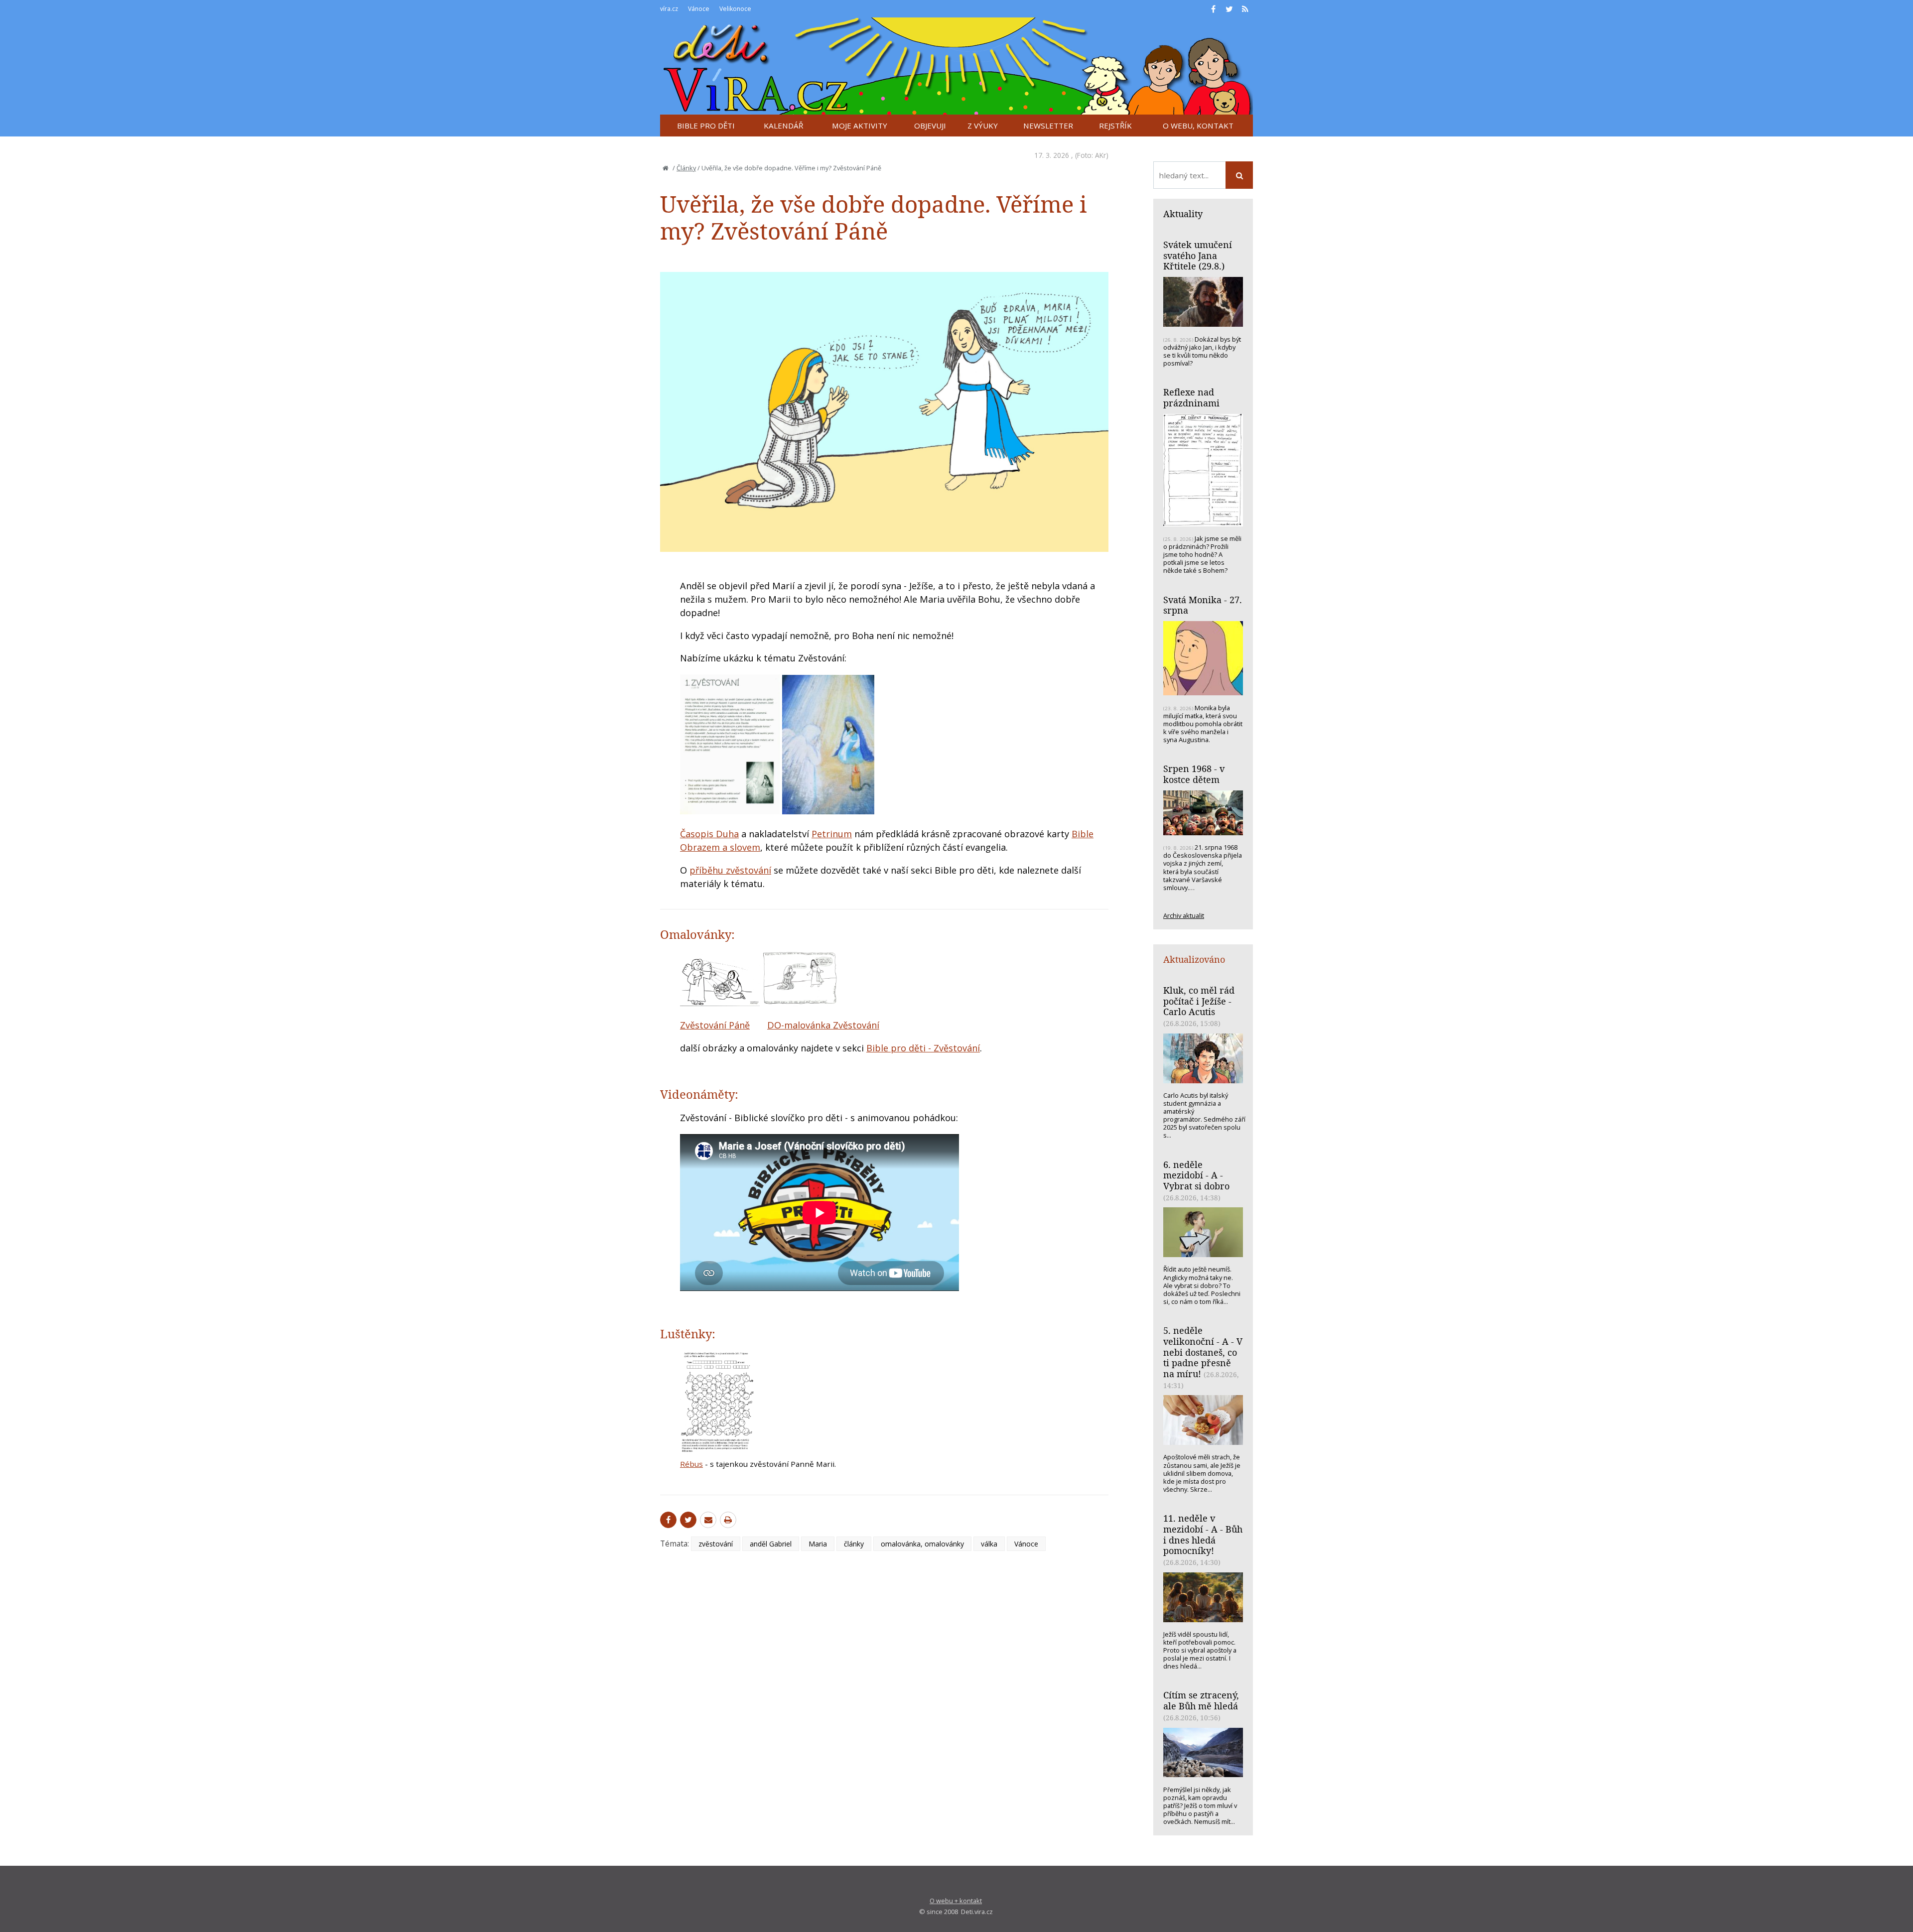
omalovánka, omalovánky (922, 1544)
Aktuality (1183, 214)
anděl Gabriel (771, 1544)
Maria (818, 1544)
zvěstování (716, 1544)
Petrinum (832, 834)
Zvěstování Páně (715, 1025)
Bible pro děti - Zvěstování (923, 1048)
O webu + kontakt (956, 1901)
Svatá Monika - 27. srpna (1203, 605)
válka (989, 1544)
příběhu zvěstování (730, 870)
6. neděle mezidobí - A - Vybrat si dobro (1196, 1175)
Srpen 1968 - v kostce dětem (1194, 774)
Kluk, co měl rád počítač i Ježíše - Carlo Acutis (1199, 1001)
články (854, 1544)
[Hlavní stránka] (666, 168)
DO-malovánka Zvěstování (823, 1025)
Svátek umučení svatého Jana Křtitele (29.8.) (1198, 255)
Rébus (691, 1464)
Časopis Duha (709, 834)
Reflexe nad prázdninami (1191, 397)
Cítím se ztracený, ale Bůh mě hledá (1201, 1700)
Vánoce (1026, 1544)
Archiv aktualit (1184, 915)
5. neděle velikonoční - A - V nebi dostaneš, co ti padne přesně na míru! (1203, 1352)
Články (686, 168)
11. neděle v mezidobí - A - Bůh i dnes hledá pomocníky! (1203, 1534)
